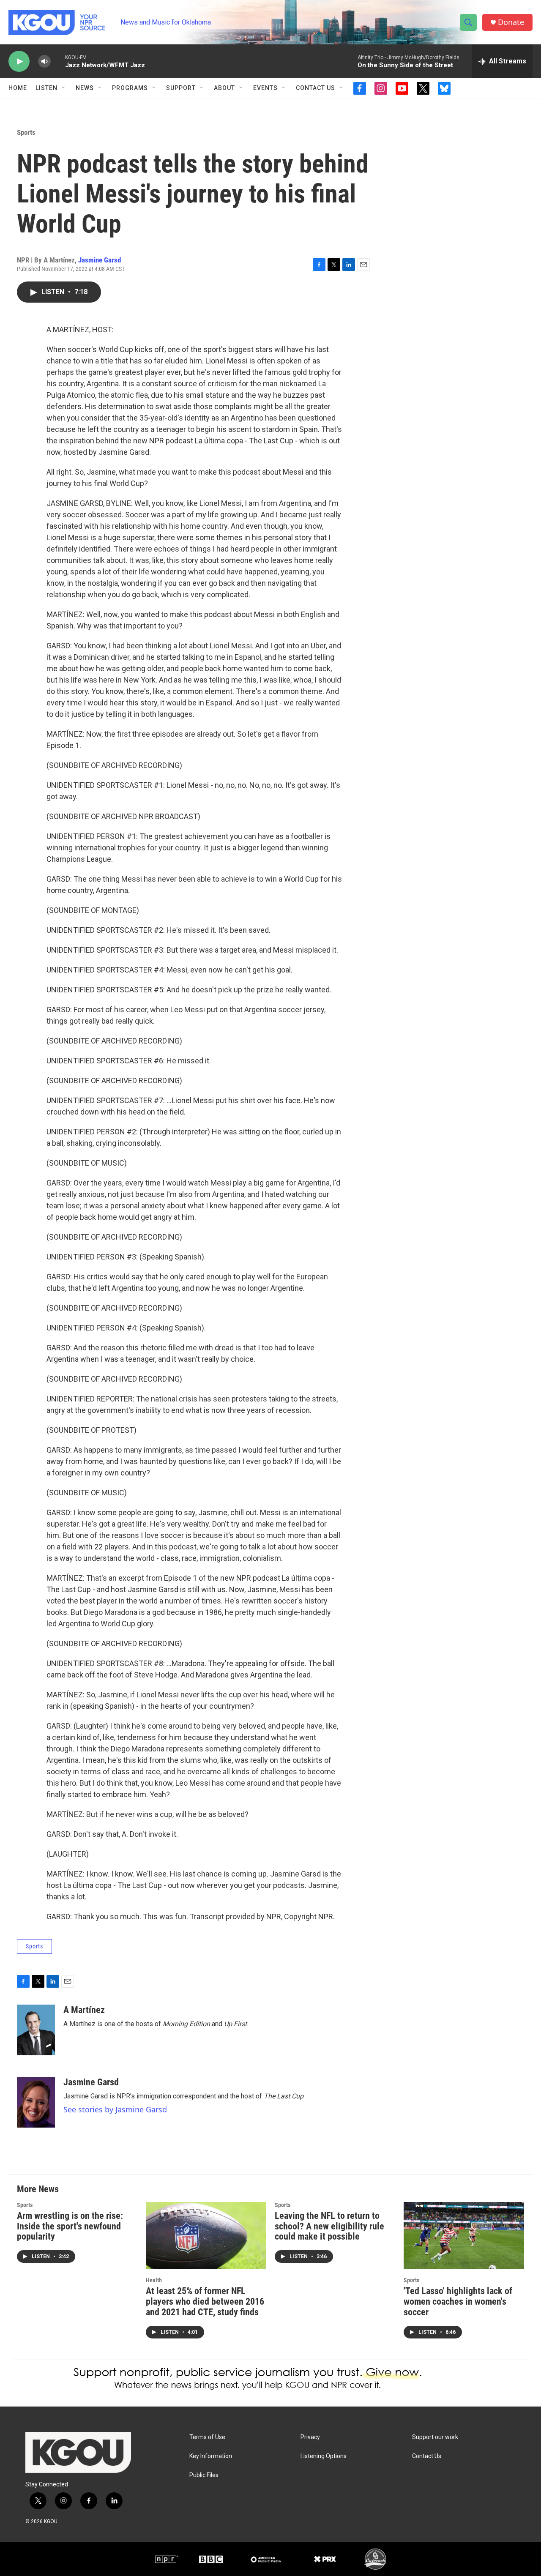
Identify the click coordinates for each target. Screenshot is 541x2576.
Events (265, 88)
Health (154, 2280)
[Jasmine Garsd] (36, 2102)
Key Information (211, 2456)
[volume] (44, 61)
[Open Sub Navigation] (64, 88)
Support (181, 88)
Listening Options (324, 2456)
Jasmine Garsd (100, 260)
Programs (130, 88)
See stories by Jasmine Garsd (115, 2109)
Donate (511, 22)
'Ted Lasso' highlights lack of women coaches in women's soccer (458, 2301)
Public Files (204, 2475)
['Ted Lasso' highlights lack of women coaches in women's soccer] (464, 2236)
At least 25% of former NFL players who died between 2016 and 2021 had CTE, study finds (205, 2301)
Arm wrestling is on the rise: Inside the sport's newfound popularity (70, 2226)
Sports (26, 132)
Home (18, 88)
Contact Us (316, 88)
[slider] (58, 61)
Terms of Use (207, 2437)
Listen (46, 88)
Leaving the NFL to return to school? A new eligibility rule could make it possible (329, 2226)
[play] (19, 61)
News (85, 88)
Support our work (435, 2437)
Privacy (310, 2437)
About (224, 88)
